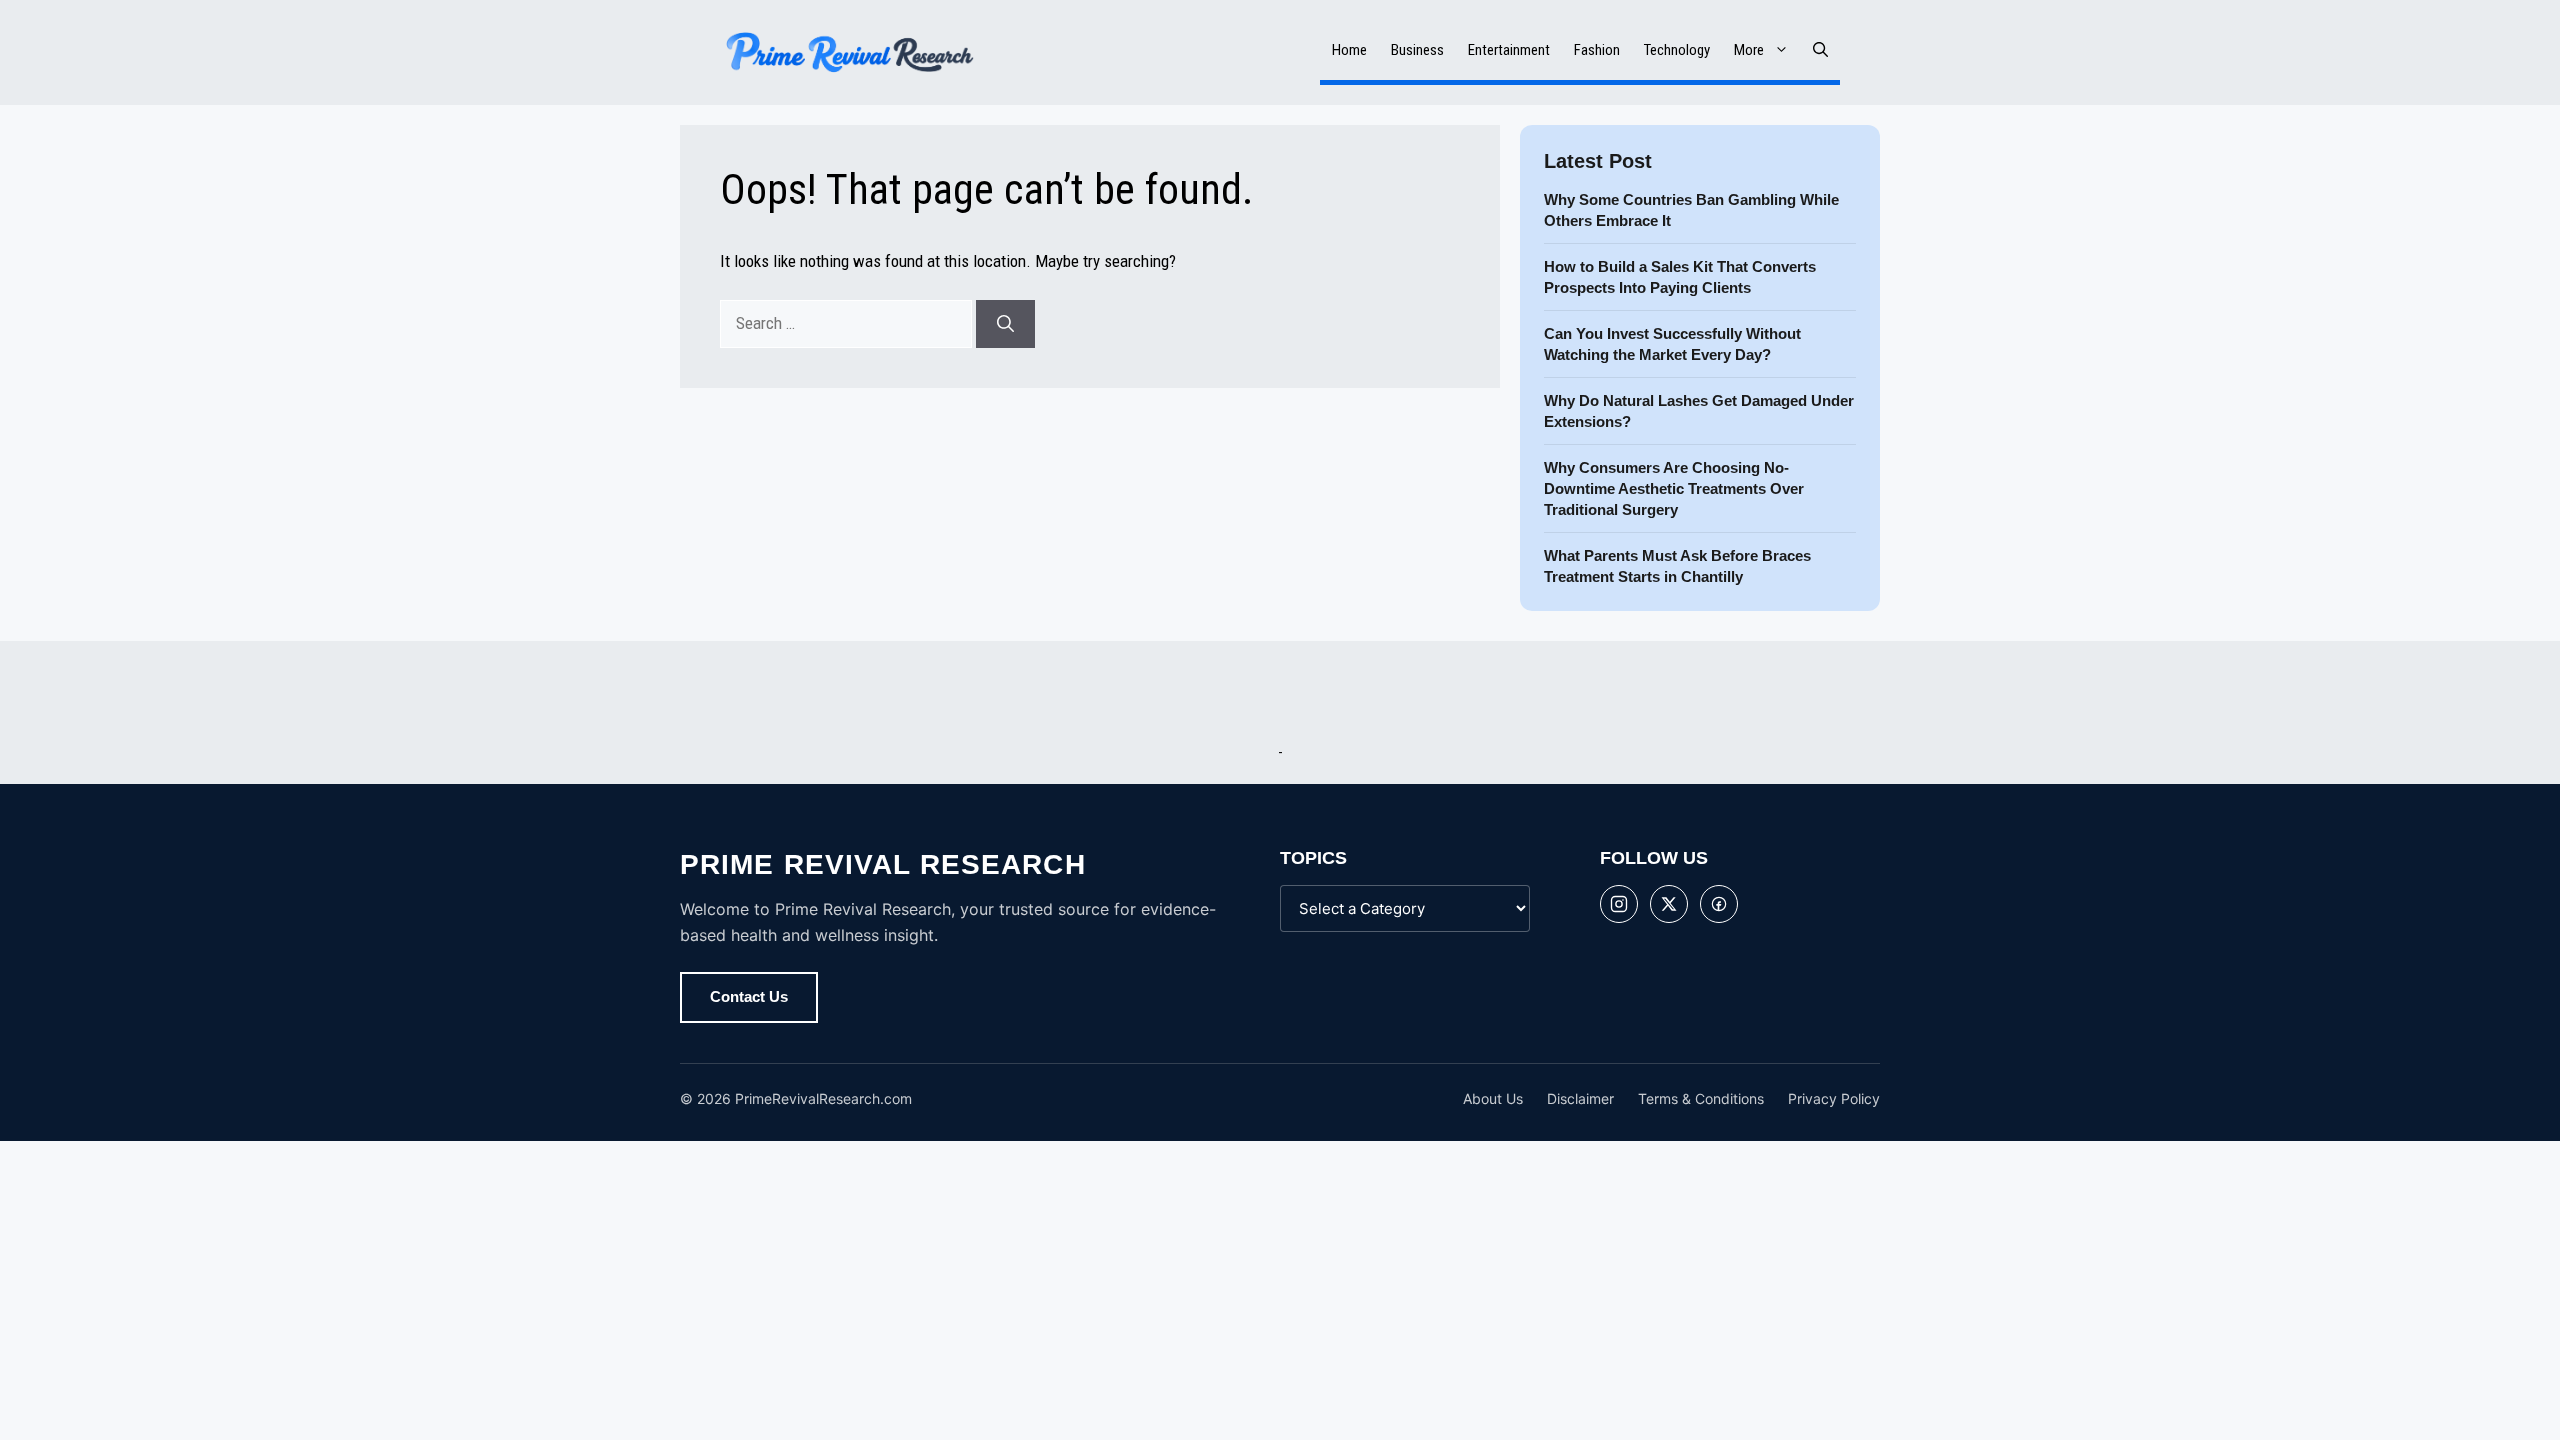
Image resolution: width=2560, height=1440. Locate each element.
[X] (1669, 904)
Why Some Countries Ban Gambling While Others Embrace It (1691, 210)
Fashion (1597, 50)
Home (1349, 50)
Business (1417, 50)
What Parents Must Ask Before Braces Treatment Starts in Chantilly (1677, 566)
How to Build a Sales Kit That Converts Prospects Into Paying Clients (1680, 277)
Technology (1677, 50)
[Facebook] (1719, 904)
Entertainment (1509, 50)
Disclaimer (1580, 1098)
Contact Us (749, 996)
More (1749, 50)
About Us (1493, 1098)
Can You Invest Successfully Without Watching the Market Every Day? (1672, 344)
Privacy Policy (1834, 1098)
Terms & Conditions (1701, 1098)
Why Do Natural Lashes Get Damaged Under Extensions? (1699, 411)
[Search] (1005, 324)
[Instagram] (1619, 904)
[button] (1820, 50)
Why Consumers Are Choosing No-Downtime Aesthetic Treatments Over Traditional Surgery (1674, 488)
